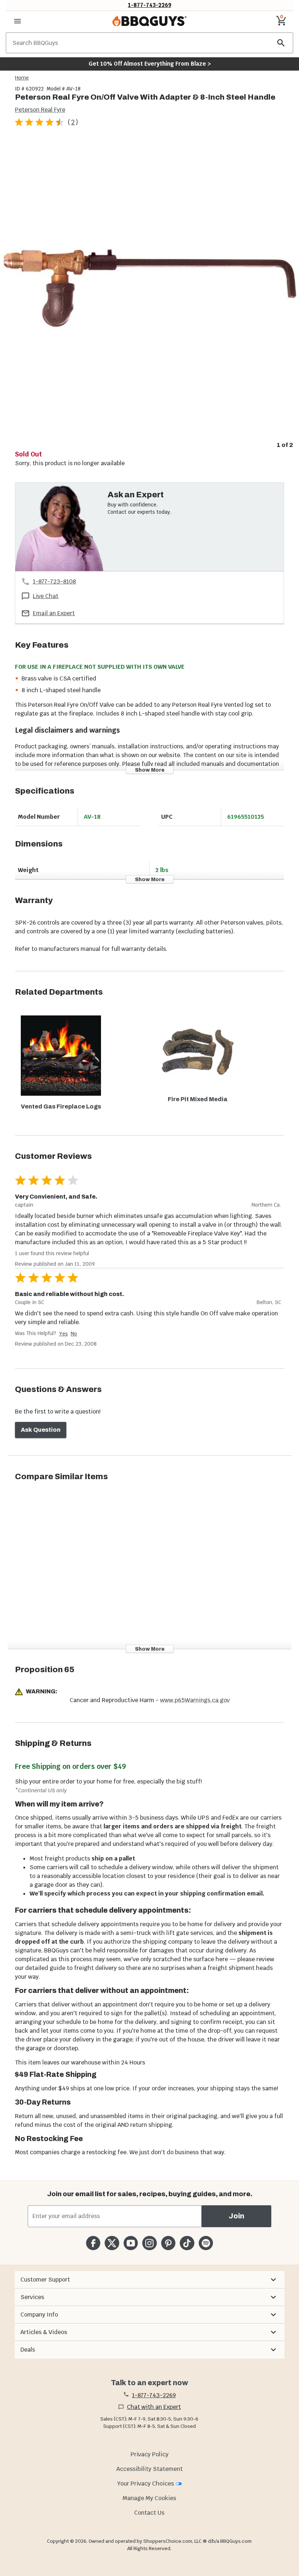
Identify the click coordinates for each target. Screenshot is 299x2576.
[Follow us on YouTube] (131, 2243)
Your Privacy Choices (145, 2484)
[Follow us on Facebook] (93, 2243)
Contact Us (149, 2513)
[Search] (281, 43)
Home (22, 78)
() (73, 122)
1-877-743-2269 (150, 5)
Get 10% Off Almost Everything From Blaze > (150, 64)
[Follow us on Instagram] (149, 2243)
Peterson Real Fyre (40, 110)
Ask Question (41, 1430)
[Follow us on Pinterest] (168, 2243)
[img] (149, 289)
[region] (149, 294)
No (74, 1334)
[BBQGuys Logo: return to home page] (149, 21)
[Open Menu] (18, 21)
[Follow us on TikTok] (187, 2243)
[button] (149, 2280)
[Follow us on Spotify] (206, 2243)
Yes (63, 1334)
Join (236, 2216)
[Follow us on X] (112, 2243)
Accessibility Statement (149, 2469)
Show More (150, 770)
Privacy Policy (149, 2454)
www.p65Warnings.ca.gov (195, 1700)
